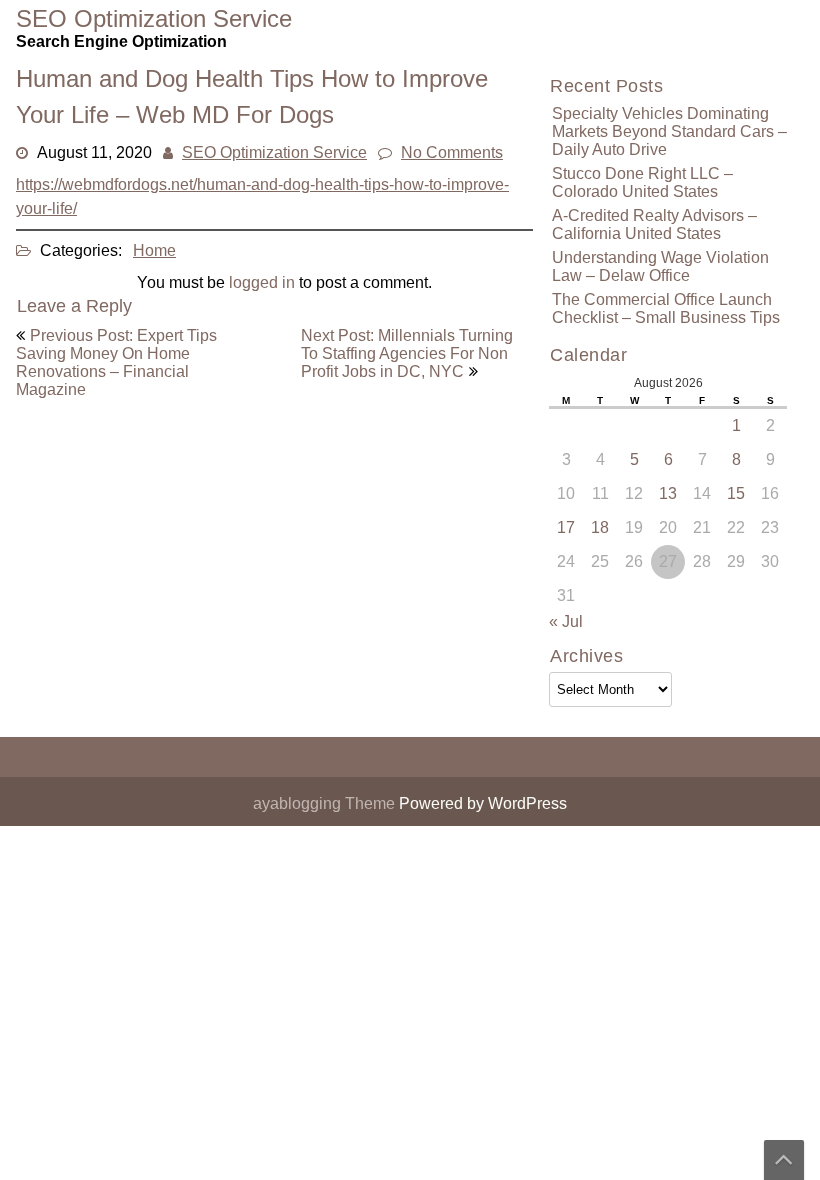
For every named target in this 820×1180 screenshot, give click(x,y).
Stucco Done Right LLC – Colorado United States (642, 182)
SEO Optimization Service (274, 152)
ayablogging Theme (326, 803)
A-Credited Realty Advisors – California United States (654, 224)
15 (736, 493)
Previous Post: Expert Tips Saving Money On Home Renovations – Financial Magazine (116, 362)
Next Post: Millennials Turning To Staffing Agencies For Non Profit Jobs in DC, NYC (407, 353)
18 (600, 527)
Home (154, 250)
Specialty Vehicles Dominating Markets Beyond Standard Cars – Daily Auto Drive (669, 131)
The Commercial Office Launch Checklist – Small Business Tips (666, 308)
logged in (262, 282)
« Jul (566, 621)
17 (566, 527)
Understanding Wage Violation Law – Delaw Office (660, 266)
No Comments (452, 152)
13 (668, 493)
